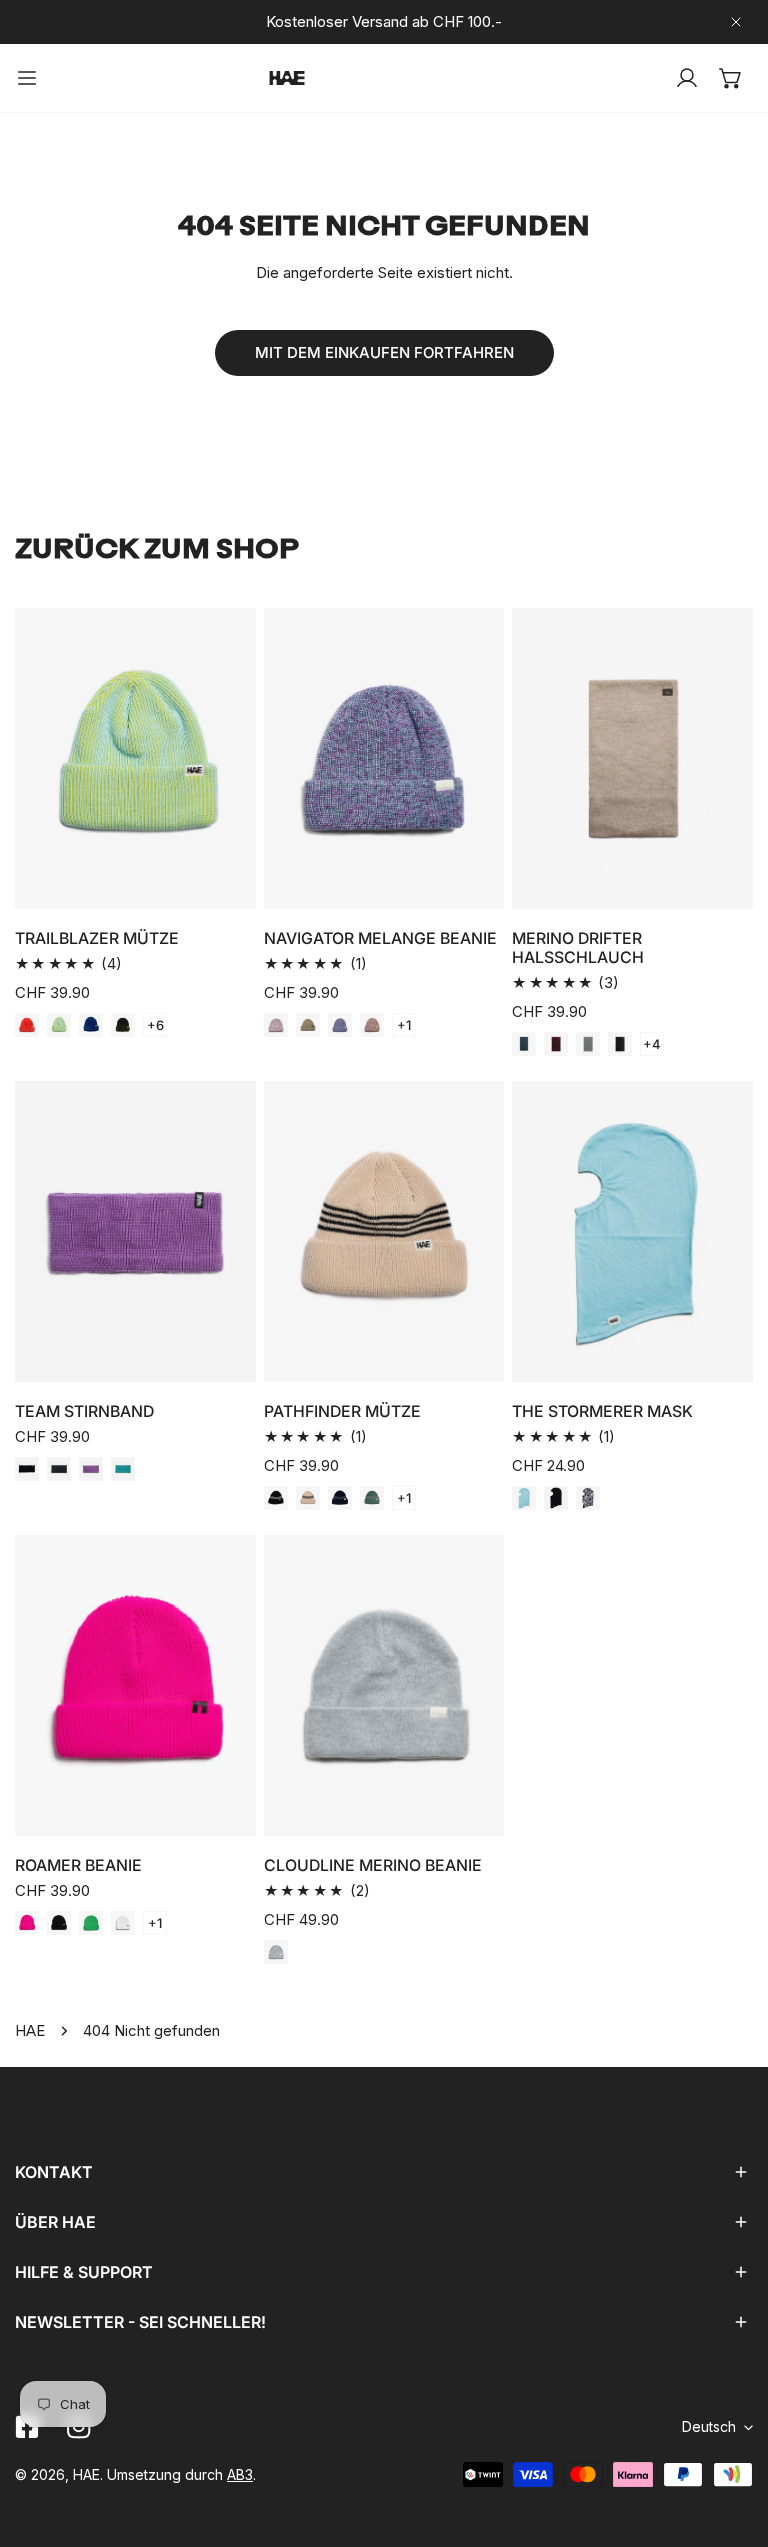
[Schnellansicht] (218, 886)
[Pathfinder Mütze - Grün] (372, 1498)
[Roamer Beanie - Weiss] (123, 1923)
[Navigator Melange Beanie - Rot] (372, 1025)
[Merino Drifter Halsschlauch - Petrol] (524, 1044)
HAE (30, 2030)
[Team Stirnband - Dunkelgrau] (59, 1469)
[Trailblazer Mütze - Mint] (59, 1025)
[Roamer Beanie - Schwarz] (59, 1923)
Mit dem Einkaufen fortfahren (384, 352)
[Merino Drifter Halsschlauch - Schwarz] (620, 1044)
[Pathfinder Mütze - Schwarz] (276, 1498)
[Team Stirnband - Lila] (91, 1469)
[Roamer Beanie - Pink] (27, 1923)
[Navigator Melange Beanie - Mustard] (308, 1025)
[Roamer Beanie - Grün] (91, 1923)
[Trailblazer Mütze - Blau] (91, 1025)
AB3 (240, 2474)
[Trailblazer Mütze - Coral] (27, 1025)
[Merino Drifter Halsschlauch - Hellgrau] (588, 1044)
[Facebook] (27, 2427)
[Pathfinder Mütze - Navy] (340, 1498)
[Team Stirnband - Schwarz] (27, 1469)
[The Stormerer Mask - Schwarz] (556, 1498)
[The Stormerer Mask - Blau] (524, 1498)
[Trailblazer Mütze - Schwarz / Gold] (123, 1025)
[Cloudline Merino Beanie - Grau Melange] (276, 1952)
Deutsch (709, 2426)
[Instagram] (79, 2427)
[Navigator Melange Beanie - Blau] (340, 1025)
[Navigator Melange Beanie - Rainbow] (276, 1025)
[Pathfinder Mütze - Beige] (308, 1498)
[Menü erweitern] (27, 78)
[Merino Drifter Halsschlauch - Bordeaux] (556, 1044)
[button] (731, 78)
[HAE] (287, 78)
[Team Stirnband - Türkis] (123, 1469)
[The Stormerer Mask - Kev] (588, 1498)
